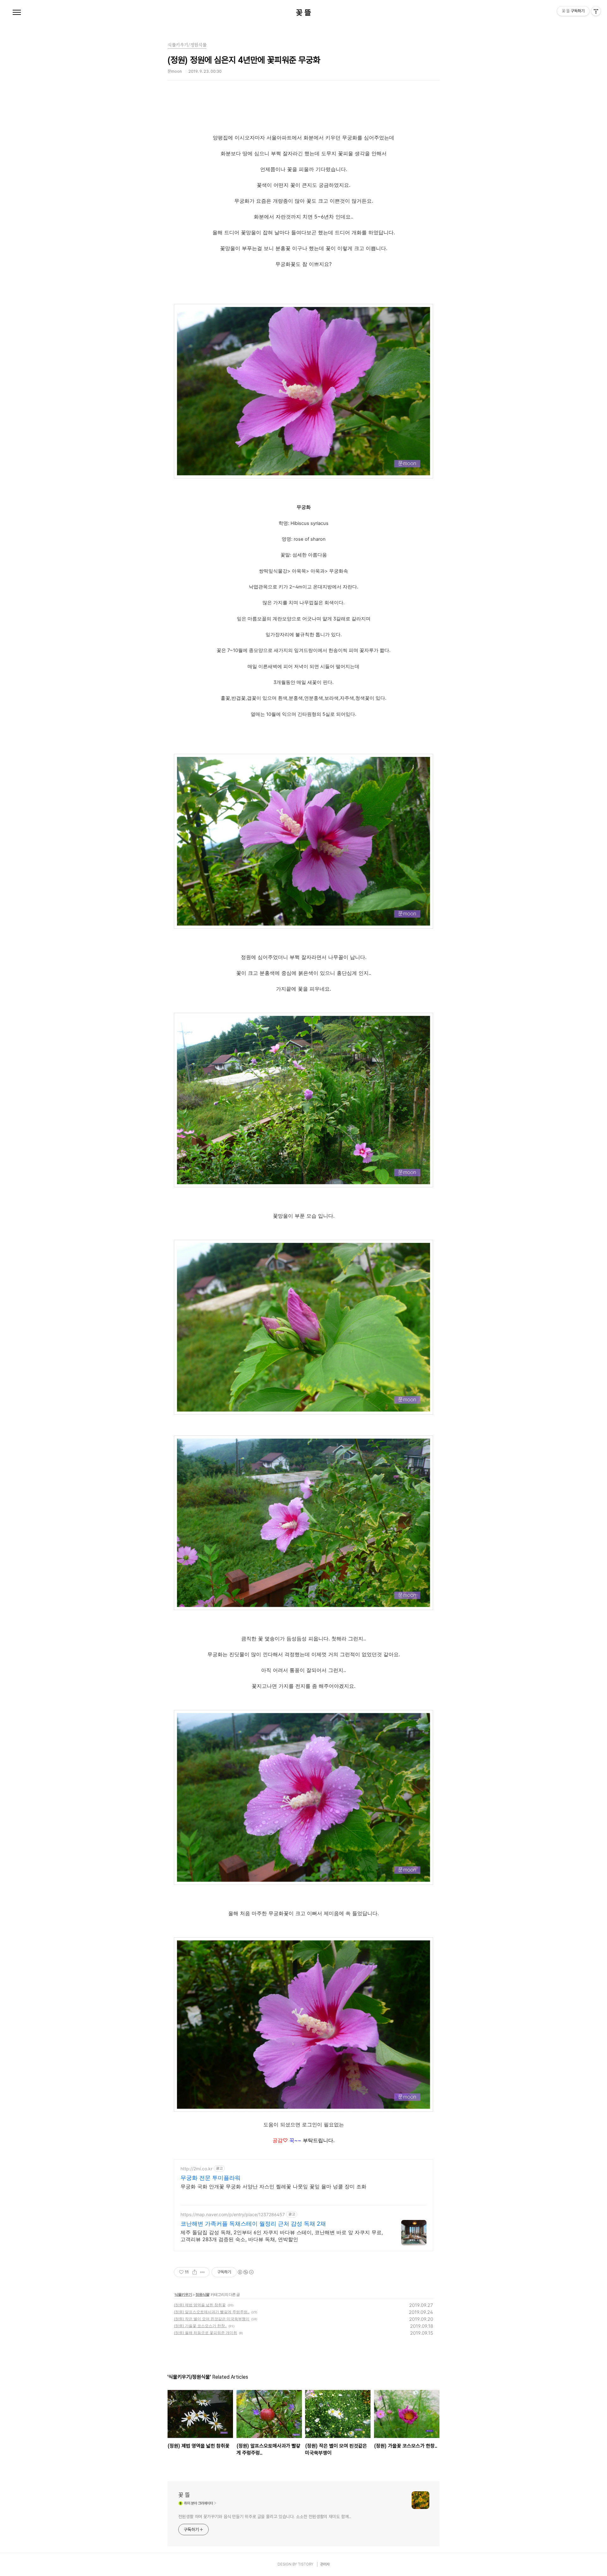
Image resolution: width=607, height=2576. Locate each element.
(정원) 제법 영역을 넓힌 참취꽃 (200, 2305)
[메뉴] (17, 13)
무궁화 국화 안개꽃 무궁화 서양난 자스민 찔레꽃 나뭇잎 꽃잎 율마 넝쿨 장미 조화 (273, 2186)
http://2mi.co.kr (196, 2169)
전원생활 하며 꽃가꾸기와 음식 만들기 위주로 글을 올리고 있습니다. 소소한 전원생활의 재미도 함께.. (265, 2517)
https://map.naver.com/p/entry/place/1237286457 (233, 2214)
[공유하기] (195, 2272)
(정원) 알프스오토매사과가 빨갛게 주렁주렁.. (212, 2312)
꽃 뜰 (303, 13)
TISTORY (306, 2564)
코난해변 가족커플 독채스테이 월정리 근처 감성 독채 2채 (253, 2224)
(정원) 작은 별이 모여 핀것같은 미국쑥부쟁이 (212, 2319)
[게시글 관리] (202, 2272)
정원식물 (202, 2294)
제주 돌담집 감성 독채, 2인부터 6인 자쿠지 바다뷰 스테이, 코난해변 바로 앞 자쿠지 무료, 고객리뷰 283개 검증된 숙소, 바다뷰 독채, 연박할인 (282, 2236)
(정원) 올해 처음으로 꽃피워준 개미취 (205, 2333)
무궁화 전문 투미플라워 (211, 2178)
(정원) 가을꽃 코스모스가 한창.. (200, 2326)
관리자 (325, 2564)
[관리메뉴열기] (596, 11)
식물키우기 (183, 2294)
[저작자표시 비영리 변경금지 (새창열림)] (245, 2272)
